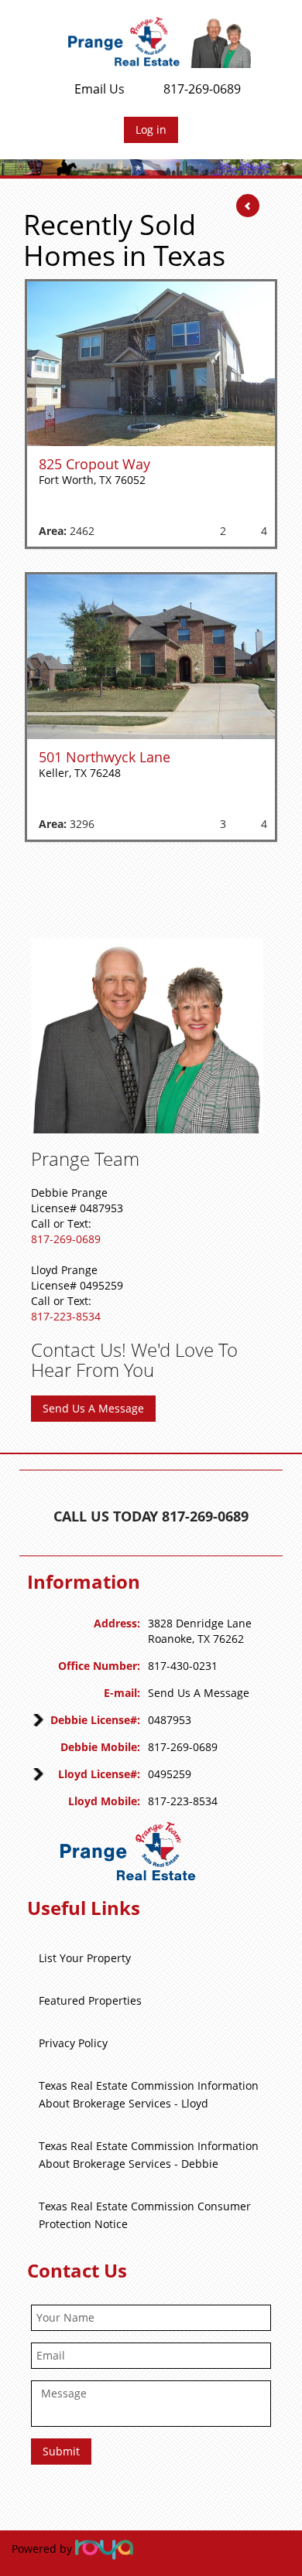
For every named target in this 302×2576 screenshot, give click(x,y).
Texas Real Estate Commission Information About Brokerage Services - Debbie (149, 2155)
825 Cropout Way (94, 464)
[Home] (160, 42)
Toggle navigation (34, 37)
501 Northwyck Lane (105, 757)
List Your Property (85, 1958)
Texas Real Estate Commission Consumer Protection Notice (145, 2215)
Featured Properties (90, 2000)
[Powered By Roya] (104, 2549)
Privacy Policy (73, 2043)
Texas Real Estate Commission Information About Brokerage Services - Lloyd (149, 2094)
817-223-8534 (66, 1316)
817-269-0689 (202, 89)
